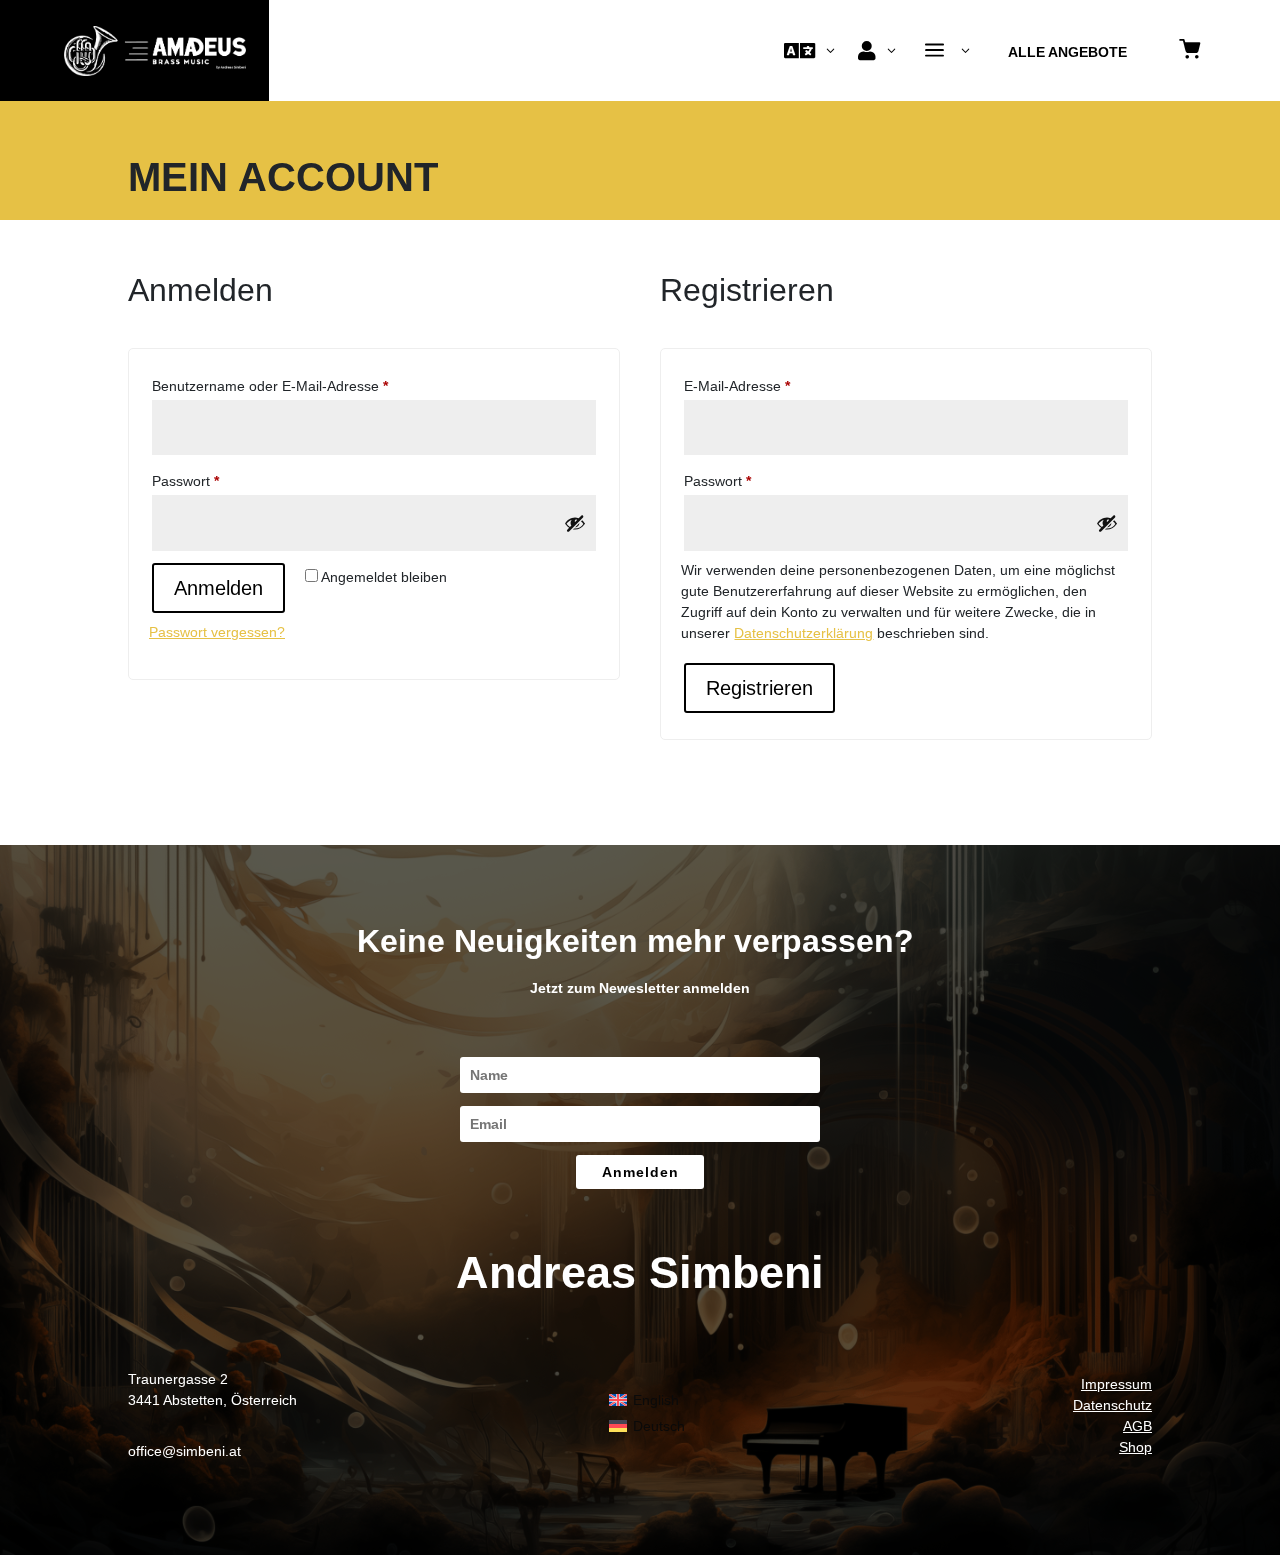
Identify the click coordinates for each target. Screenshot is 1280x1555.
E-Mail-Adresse (773, 385)
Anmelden (218, 588)
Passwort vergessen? (217, 632)
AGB (1137, 1426)
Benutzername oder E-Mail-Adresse (306, 385)
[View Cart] (1190, 50)
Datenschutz (1112, 1405)
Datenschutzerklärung (803, 633)
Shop (1135, 1447)
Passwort (221, 480)
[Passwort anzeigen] (575, 523)
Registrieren (759, 688)
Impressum (1116, 1384)
